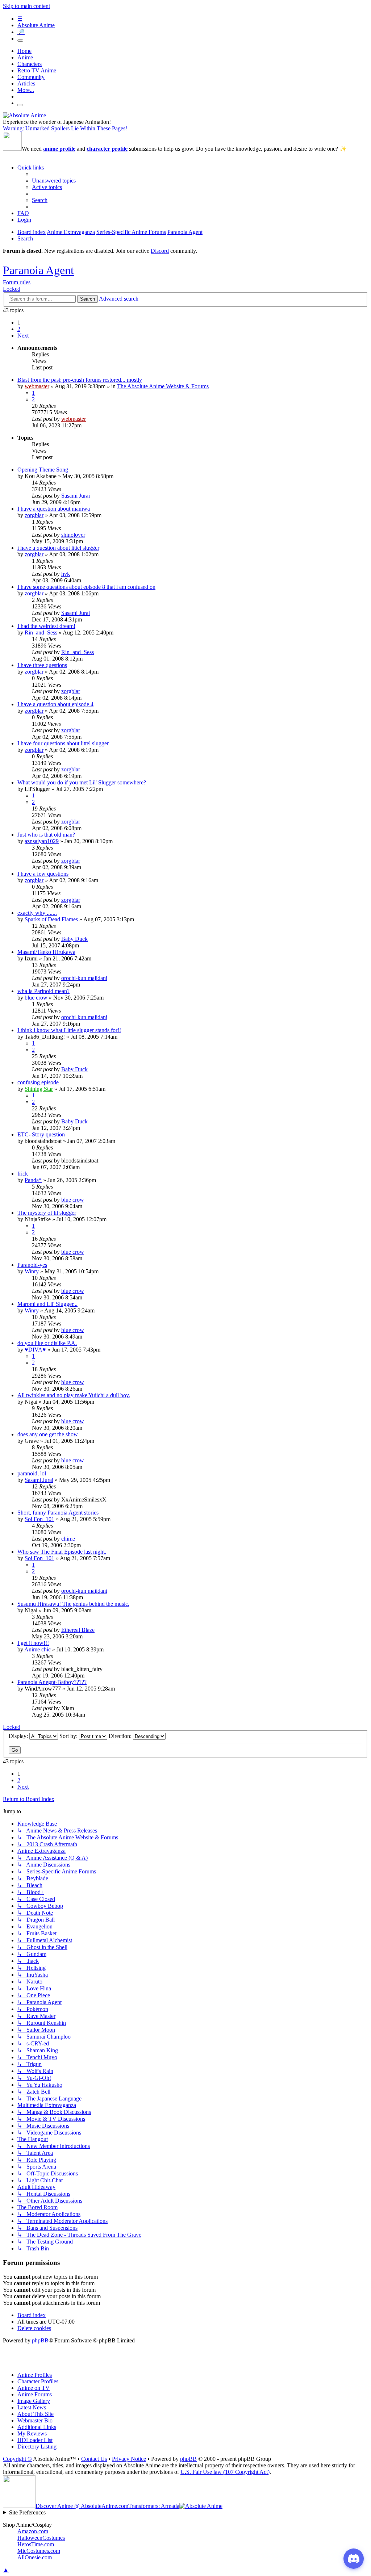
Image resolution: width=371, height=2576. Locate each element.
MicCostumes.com (39, 2551)
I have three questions (42, 665)
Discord (160, 251)
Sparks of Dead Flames (51, 919)
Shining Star (39, 1089)
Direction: (121, 1736)
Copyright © (17, 2459)
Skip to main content (26, 6)
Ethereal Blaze (78, 1630)
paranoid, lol (32, 1473)
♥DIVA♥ (35, 1350)
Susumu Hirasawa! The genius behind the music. (73, 1604)
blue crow (36, 998)
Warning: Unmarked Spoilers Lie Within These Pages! (65, 128)
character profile (107, 149)
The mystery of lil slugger (47, 1213)
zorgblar (34, 515)
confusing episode (38, 1082)
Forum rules (17, 282)
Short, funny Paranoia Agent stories (58, 1513)
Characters (30, 64)
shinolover (73, 535)
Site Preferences (27, 2512)
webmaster (37, 386)
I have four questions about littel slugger (63, 743)
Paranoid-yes (32, 1265)
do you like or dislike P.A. (47, 1343)
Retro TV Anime (37, 70)
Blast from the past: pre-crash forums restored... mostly (80, 380)
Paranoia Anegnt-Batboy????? (52, 1682)
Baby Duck (74, 939)
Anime (25, 57)
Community (31, 77)
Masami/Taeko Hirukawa (46, 952)
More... (26, 90)
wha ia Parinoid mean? (43, 991)
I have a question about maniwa (54, 509)
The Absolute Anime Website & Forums (163, 386)
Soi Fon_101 (39, 1519)
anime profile (59, 149)
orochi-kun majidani (84, 978)
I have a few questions (43, 874)
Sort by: (69, 1736)
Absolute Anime (36, 25)
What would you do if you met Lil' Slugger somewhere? (82, 782)
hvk (66, 574)
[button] (23, 336)
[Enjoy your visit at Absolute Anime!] (24, 115)
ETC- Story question (41, 1134)
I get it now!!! (33, 1643)
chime (68, 1539)
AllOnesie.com (35, 2557)
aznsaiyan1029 (42, 841)
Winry (32, 1271)
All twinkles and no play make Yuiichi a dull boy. (74, 1395)
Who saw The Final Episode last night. (62, 1552)
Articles (26, 83)
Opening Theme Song (43, 470)
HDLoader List (35, 2440)
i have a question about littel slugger (58, 548)
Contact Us (94, 2459)
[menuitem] (54, 181)
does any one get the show (48, 1434)
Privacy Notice (129, 2459)
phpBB (40, 2340)
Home (24, 51)
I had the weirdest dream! (46, 626)
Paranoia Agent (38, 270)
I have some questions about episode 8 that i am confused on (86, 587)
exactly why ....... (37, 913)
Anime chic (37, 1649)
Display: (19, 1736)
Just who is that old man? (46, 835)
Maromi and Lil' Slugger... (47, 1304)
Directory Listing (37, 2447)
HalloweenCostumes (41, 2538)
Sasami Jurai (76, 496)
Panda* (33, 1180)
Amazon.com (33, 2531)
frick (23, 1174)
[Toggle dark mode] (20, 41)
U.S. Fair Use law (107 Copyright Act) (225, 2472)
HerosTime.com (36, 2544)
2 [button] (19, 329)
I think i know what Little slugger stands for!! (69, 1030)
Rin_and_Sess (41, 633)
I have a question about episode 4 (55, 704)
